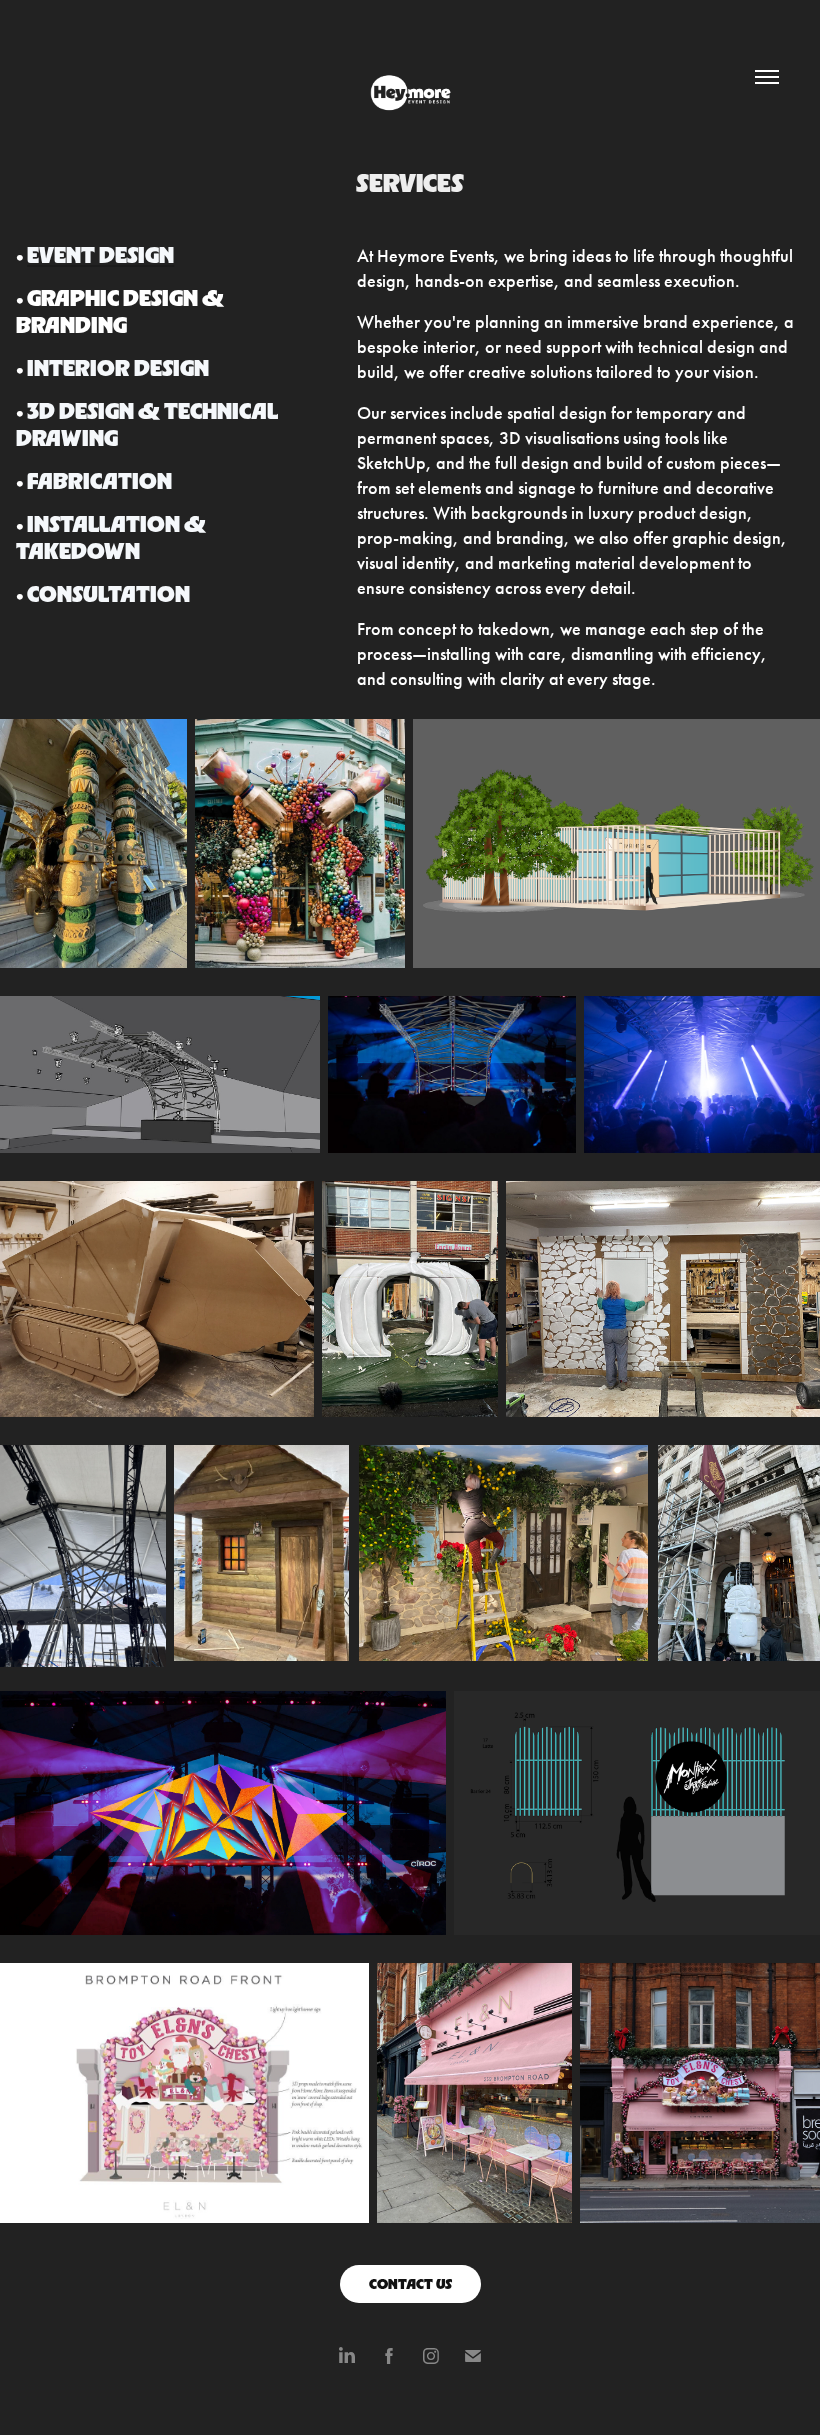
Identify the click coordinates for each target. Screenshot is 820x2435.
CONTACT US (410, 2283)
